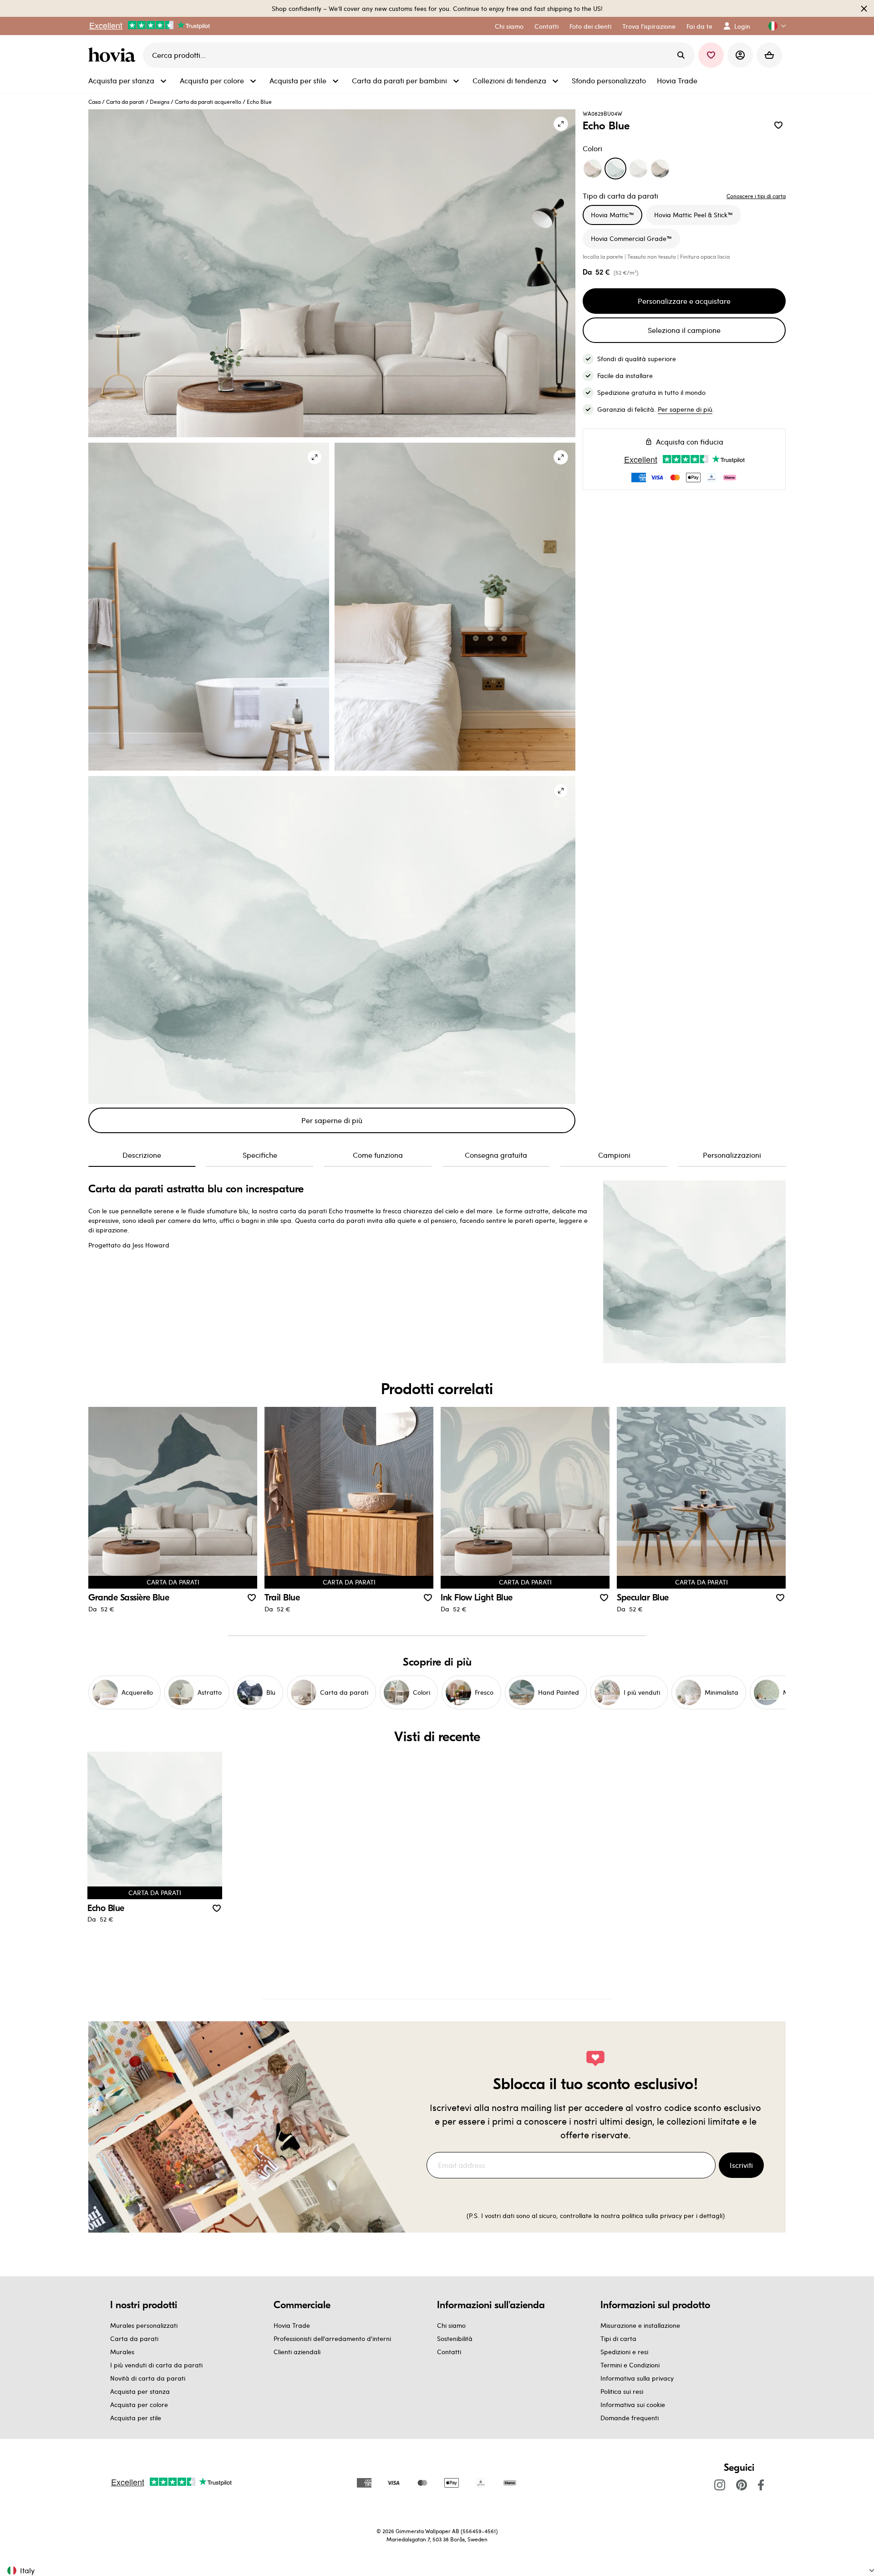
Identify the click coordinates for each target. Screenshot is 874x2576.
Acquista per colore (139, 2405)
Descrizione (142, 1155)
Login (742, 26)
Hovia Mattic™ (612, 215)
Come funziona (378, 1155)
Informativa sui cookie (633, 2405)
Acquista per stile (136, 2418)
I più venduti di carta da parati (156, 2365)
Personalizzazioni (732, 1155)
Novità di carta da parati (148, 2378)
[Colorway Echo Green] (593, 169)
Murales (122, 2352)
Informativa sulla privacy (637, 2378)
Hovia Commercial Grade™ (631, 238)
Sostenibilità (455, 2338)
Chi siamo (451, 2325)
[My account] (740, 55)
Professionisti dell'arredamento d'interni (332, 2338)
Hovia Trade (292, 2325)
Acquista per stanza (140, 2391)
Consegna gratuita (496, 1155)
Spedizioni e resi (624, 2352)
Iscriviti (741, 2165)
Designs (160, 102)
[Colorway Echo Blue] (615, 169)
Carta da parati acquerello (208, 102)
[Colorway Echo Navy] (660, 169)
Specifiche (260, 1155)
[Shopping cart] (769, 55)
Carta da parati (125, 102)
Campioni (614, 1155)
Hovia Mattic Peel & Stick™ (694, 215)
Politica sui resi (622, 2391)
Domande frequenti (630, 2418)
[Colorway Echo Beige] (638, 169)
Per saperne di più (332, 1120)
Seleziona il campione (684, 330)
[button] (773, 26)
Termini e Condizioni (630, 2365)
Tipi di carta (618, 2338)
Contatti (449, 2352)
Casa (94, 102)
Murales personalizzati (144, 2325)
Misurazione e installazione (640, 2325)
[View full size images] (561, 124)
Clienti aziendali (297, 2352)
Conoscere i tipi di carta (756, 196)
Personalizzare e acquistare (684, 301)
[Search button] (681, 55)
